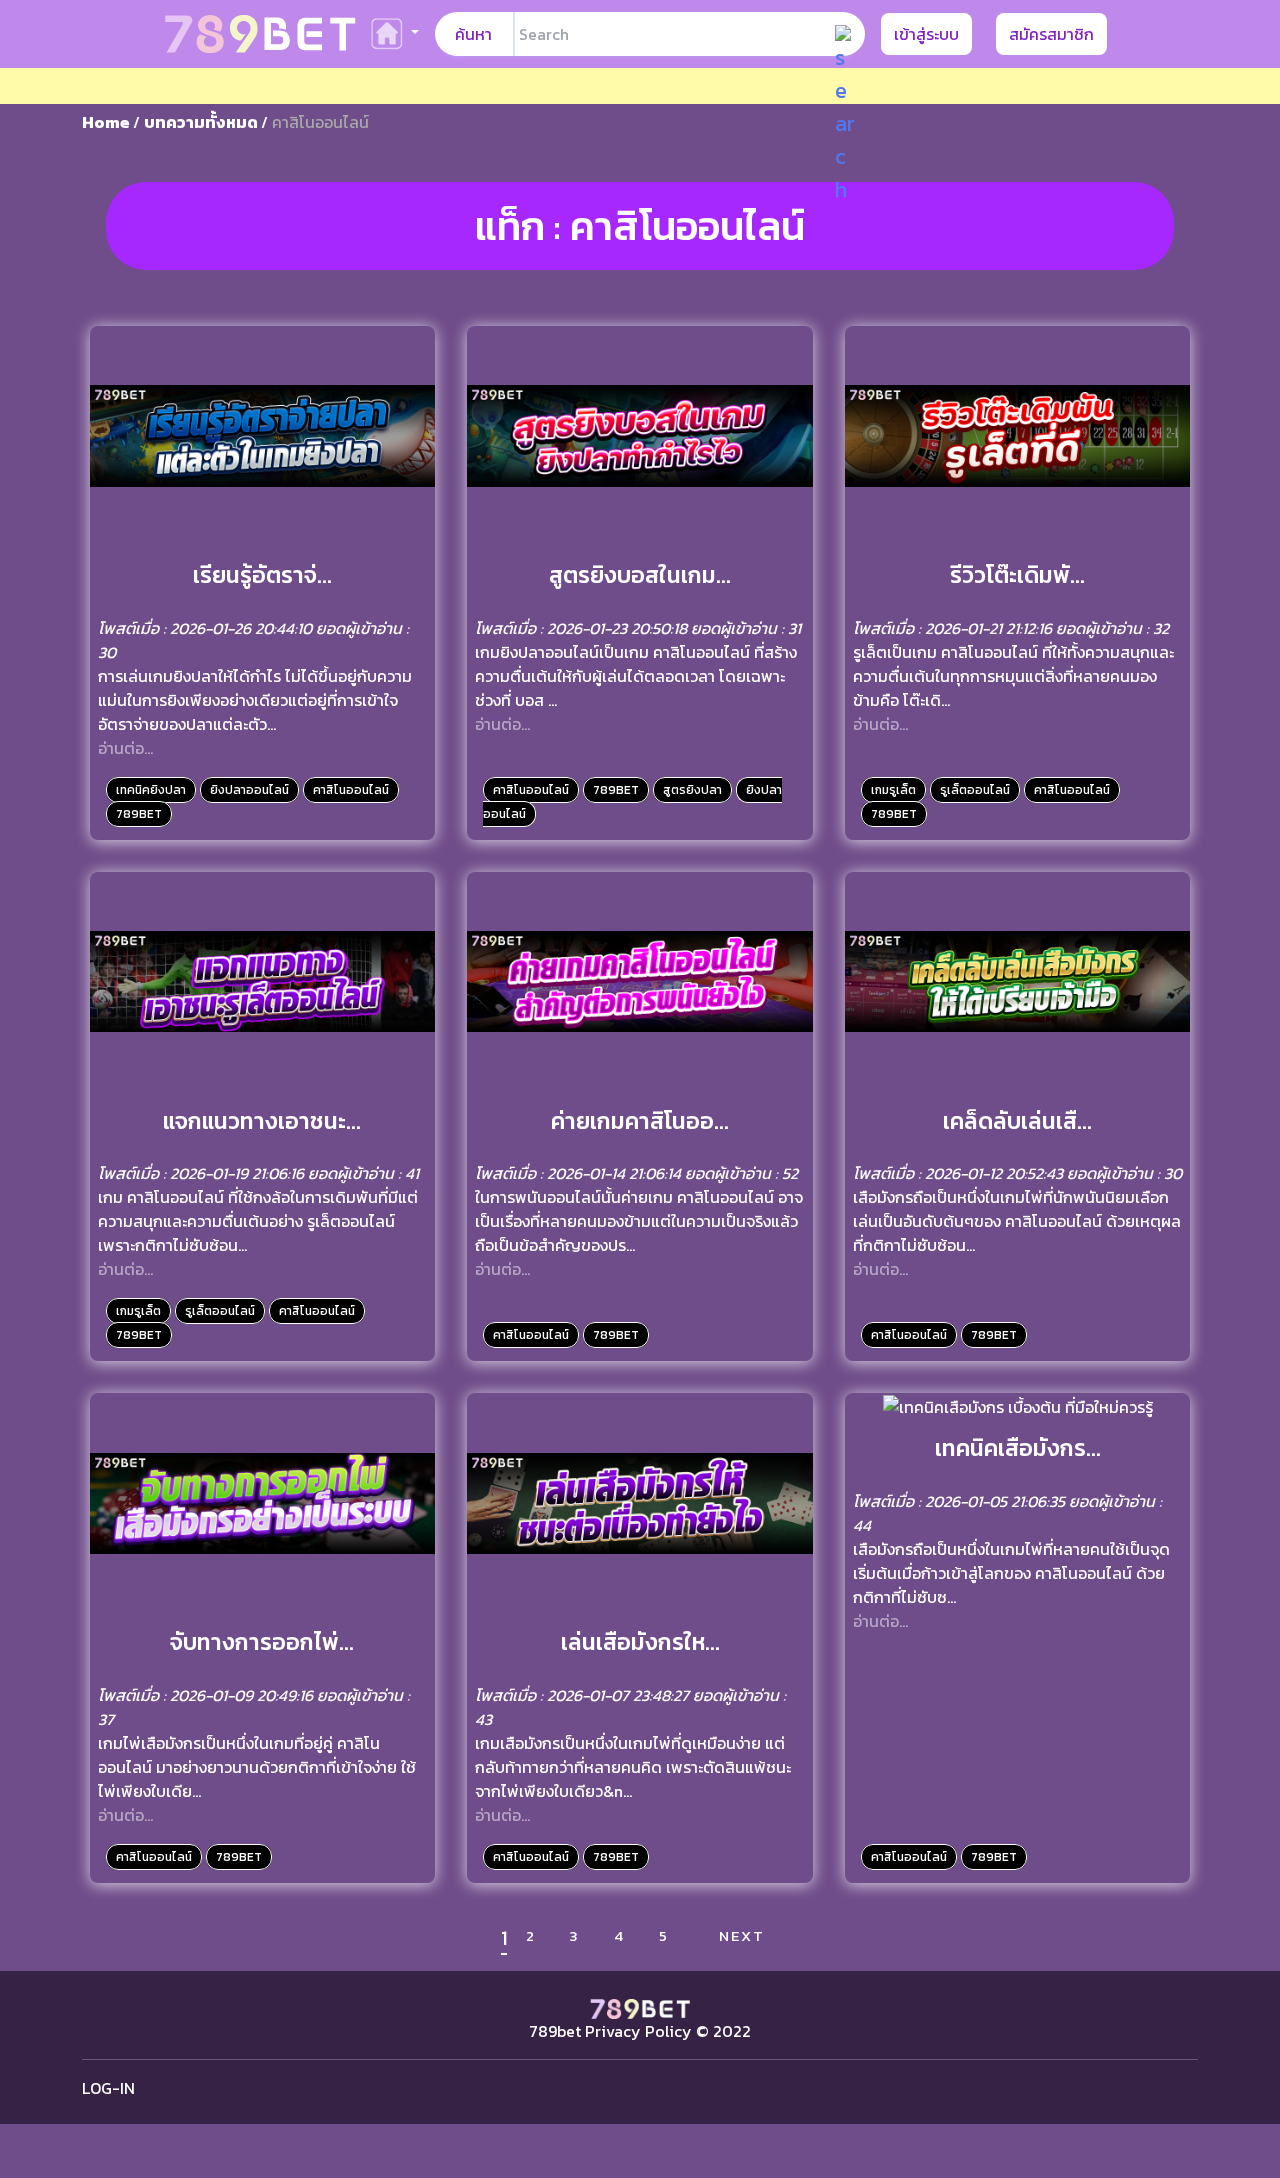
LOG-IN (108, 2088)
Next (742, 1936)
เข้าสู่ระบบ (926, 34)
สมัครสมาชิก (1051, 34)
